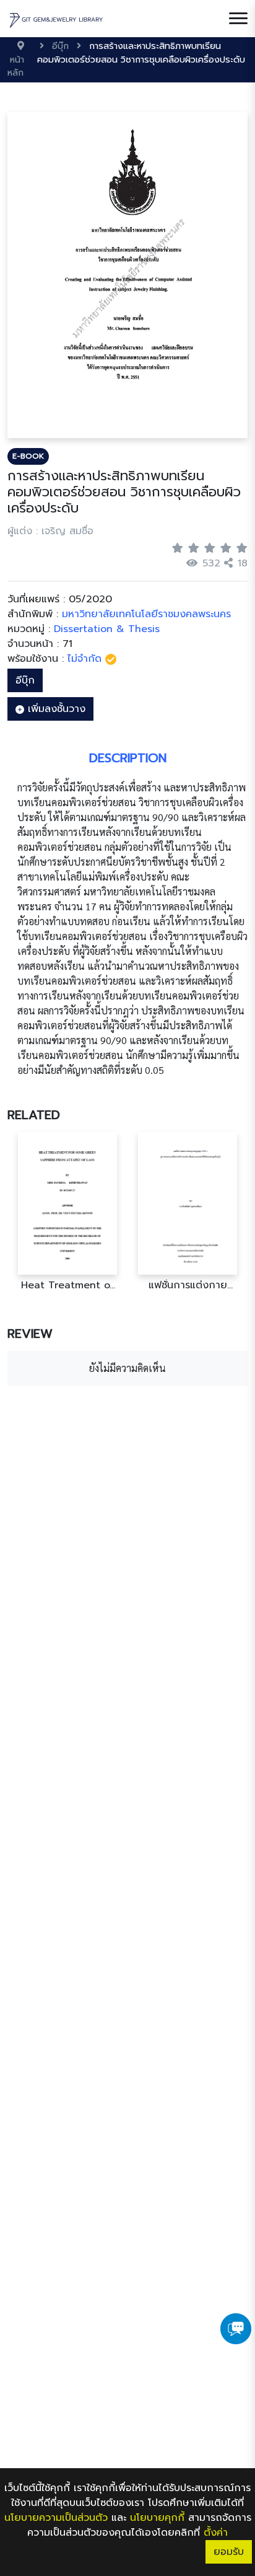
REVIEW (30, 1334)
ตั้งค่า (216, 2533)
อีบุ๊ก (25, 680)
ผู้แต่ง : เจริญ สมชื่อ (50, 531)
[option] (67, 1212)
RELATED (34, 1115)
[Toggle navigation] (238, 19)
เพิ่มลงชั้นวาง (55, 709)
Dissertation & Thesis (107, 629)
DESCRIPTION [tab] (128, 758)
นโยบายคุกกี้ (157, 2518)
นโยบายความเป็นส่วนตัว (56, 2518)
